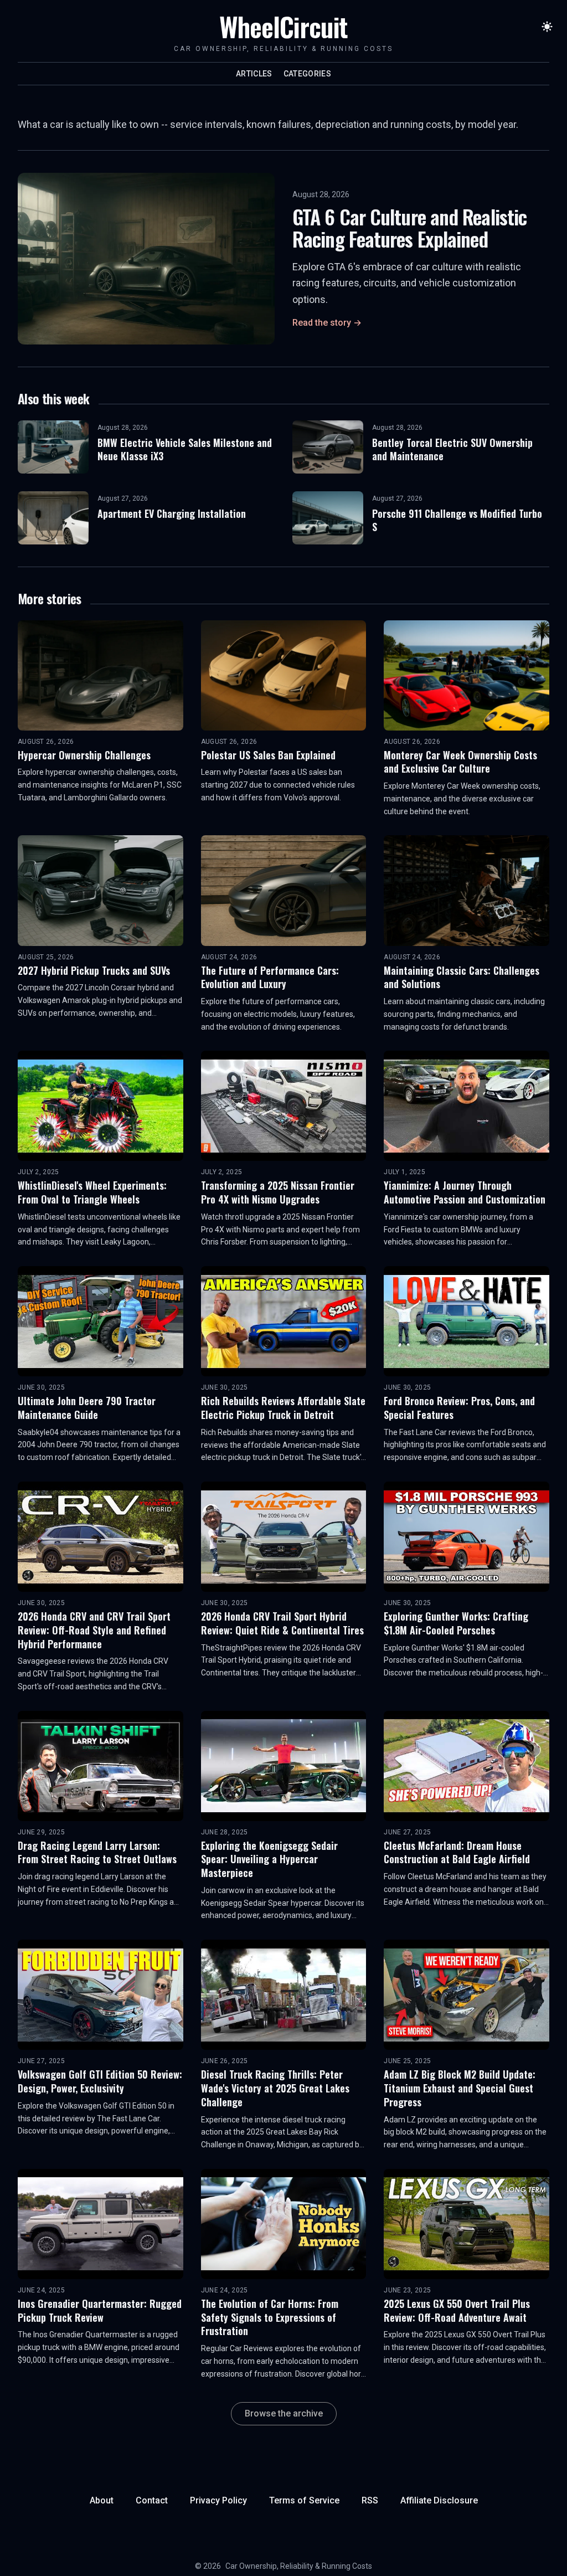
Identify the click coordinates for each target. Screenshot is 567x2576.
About (102, 2500)
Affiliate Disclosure (439, 2500)
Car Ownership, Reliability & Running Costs (299, 2566)
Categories (308, 74)
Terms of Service (304, 2500)
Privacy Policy (218, 2500)
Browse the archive (284, 2413)
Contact (152, 2500)
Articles (254, 74)
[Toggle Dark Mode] (547, 27)
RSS (370, 2500)
